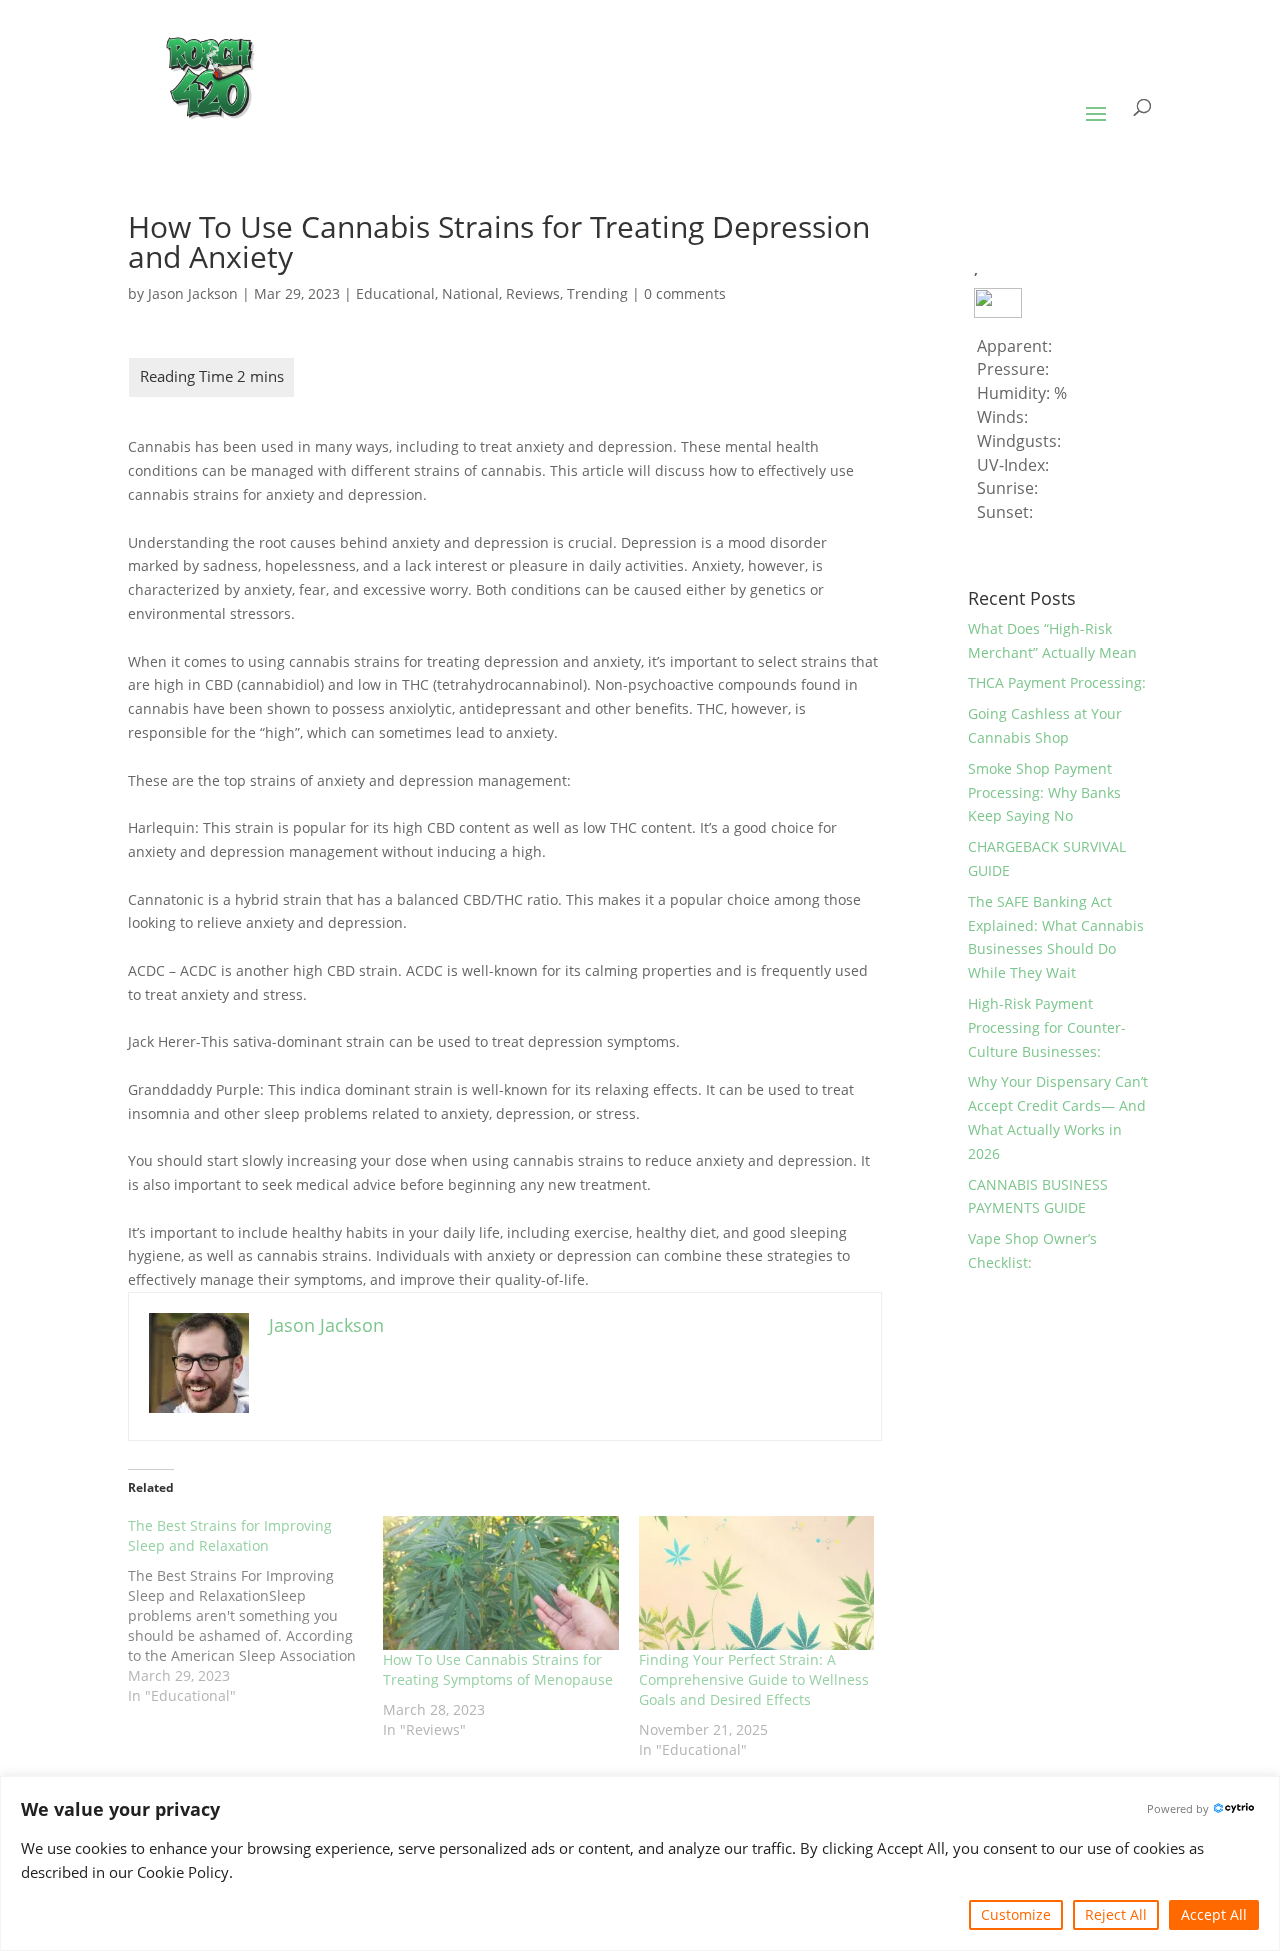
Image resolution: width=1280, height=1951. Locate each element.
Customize (1016, 1914)
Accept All (1214, 1914)
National (470, 293)
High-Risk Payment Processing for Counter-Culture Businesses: (1047, 1027)
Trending (597, 293)
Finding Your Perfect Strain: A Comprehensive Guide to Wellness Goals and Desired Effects (754, 1679)
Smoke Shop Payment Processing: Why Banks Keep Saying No (1044, 792)
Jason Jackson (193, 293)
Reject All (1116, 1914)
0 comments (685, 293)
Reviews (533, 293)
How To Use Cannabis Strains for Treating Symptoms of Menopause (498, 1669)
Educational (395, 293)
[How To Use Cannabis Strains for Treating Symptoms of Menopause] (500, 1583)
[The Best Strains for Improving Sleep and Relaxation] (255, 1611)
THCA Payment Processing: (1057, 682)
